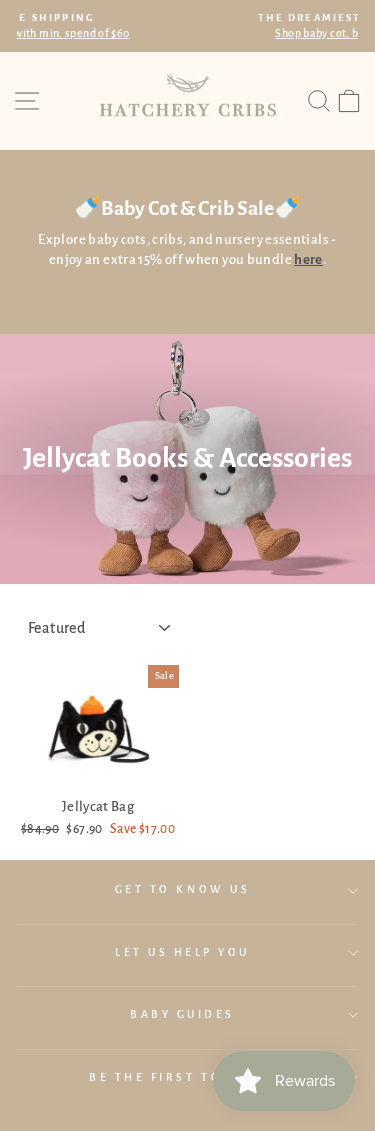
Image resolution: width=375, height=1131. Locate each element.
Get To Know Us (182, 889)
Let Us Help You (182, 952)
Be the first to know (182, 1077)
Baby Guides (182, 1014)
